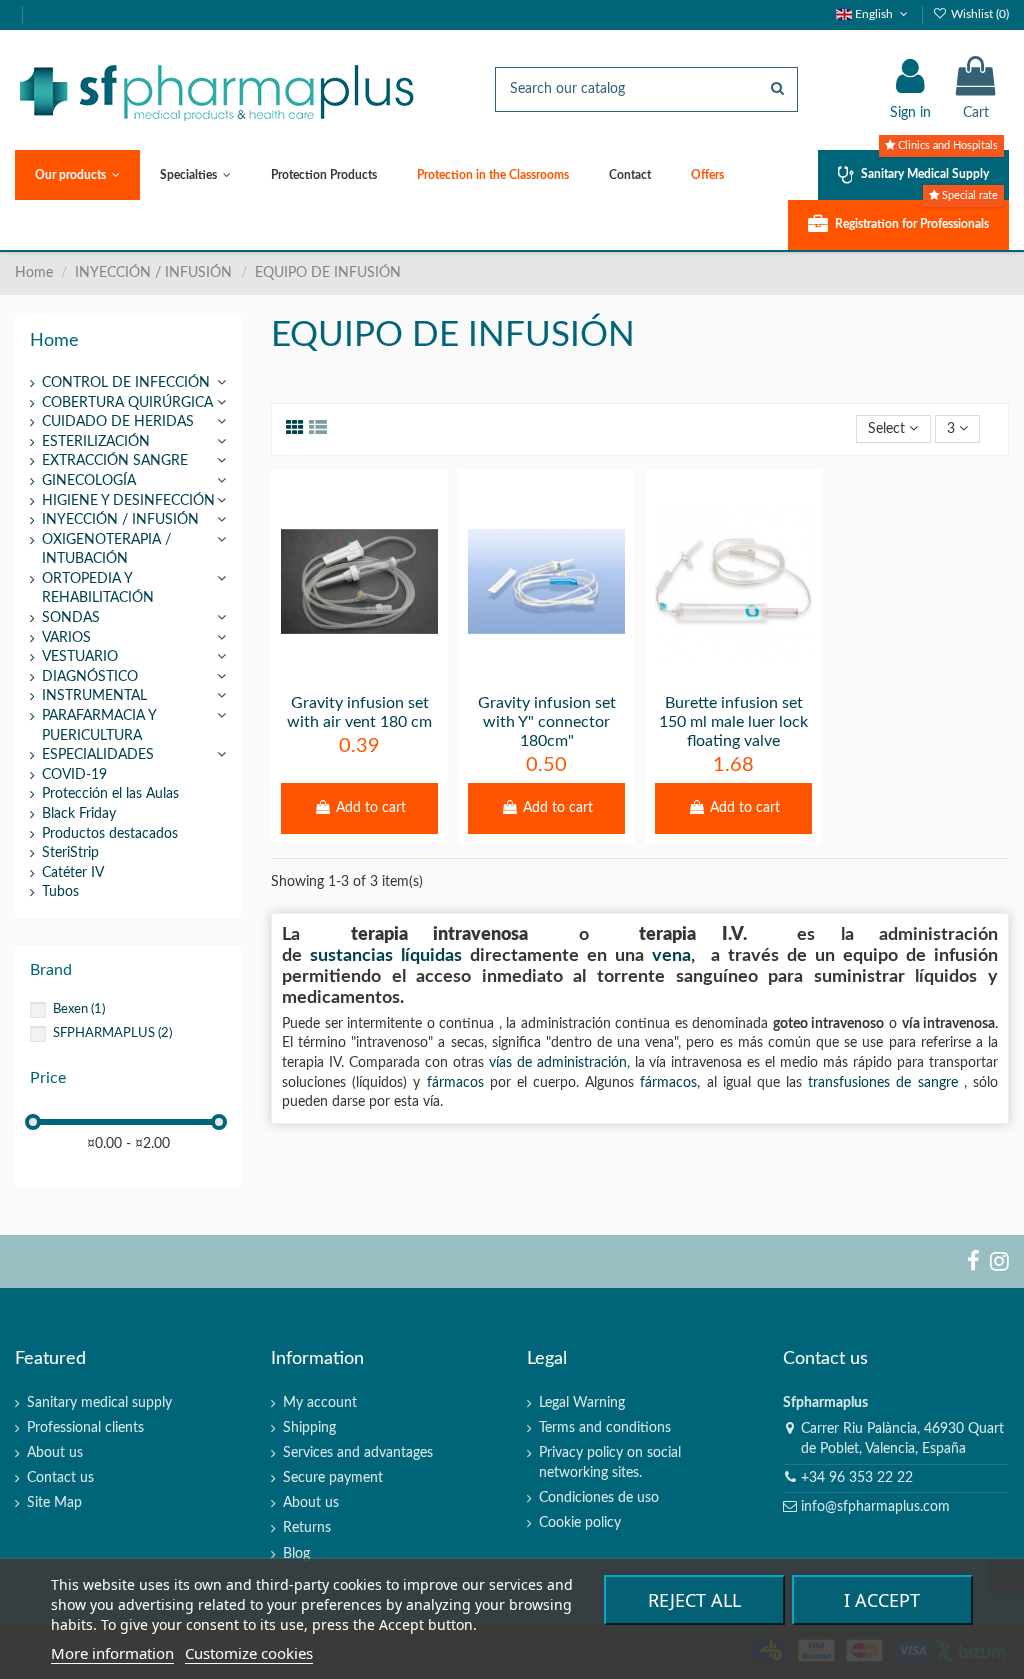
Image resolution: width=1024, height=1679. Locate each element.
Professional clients (85, 1428)
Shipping (309, 1428)
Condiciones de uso (599, 1498)
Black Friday (79, 814)
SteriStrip (70, 853)
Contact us (60, 1478)
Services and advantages (358, 1453)
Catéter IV (73, 873)
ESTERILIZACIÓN (96, 442)
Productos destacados (110, 834)
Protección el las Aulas (110, 794)
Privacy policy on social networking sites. (610, 1463)
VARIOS (66, 638)
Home (54, 340)
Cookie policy (580, 1523)
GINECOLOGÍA (89, 481)
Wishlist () (978, 14)
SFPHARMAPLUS (112, 1033)
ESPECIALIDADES (98, 755)
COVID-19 (74, 775)
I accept (882, 1600)
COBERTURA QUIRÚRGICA (127, 403)
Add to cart (371, 808)
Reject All (694, 1600)
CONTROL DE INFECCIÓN (126, 383)
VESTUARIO (80, 657)
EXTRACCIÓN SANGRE (115, 461)
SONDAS (71, 618)
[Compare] (359, 676)
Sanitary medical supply (99, 1403)
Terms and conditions (605, 1428)
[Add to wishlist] (331, 676)
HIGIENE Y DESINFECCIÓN (128, 501)
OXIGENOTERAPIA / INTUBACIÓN (106, 550)
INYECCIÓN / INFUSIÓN (120, 520)
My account (320, 1403)
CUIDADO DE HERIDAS (118, 422)
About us (55, 1453)
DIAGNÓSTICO (90, 677)
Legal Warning (582, 1403)
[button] (77, 175)
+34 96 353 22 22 (857, 1478)
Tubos (60, 892)
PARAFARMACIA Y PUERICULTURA (99, 726)
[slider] (33, 1122)
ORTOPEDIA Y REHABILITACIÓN (98, 589)
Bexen (79, 1009)
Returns (307, 1528)
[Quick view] (388, 676)
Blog (296, 1554)
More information (112, 1653)
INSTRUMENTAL (94, 696)
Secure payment (333, 1478)
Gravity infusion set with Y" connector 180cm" (547, 722)
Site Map (54, 1503)
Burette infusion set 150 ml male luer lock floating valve (733, 722)
